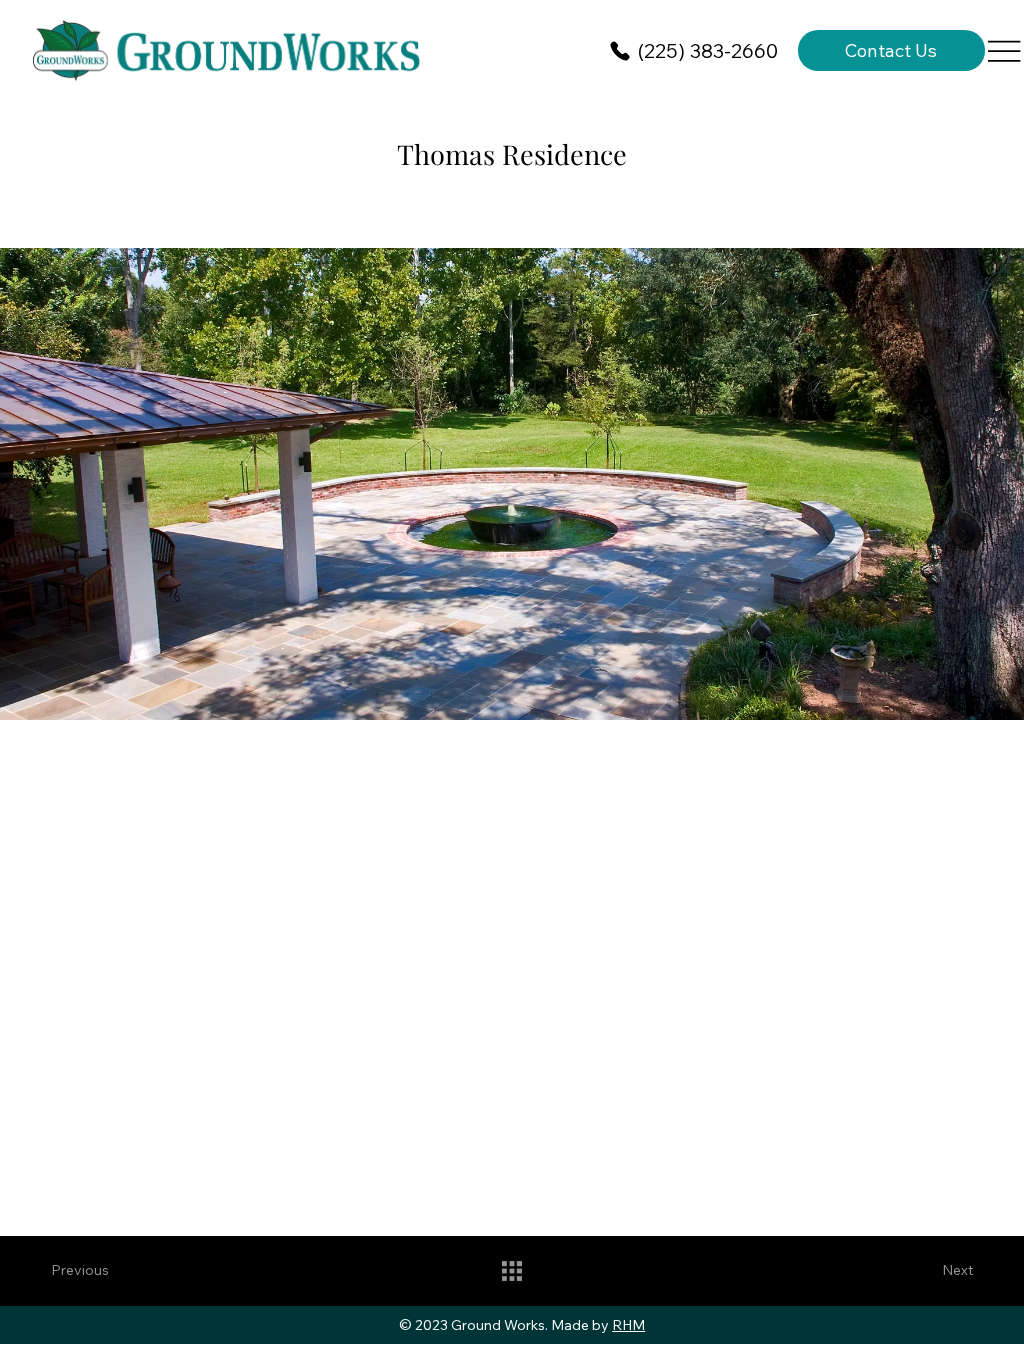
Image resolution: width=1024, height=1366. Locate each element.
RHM (628, 1325)
